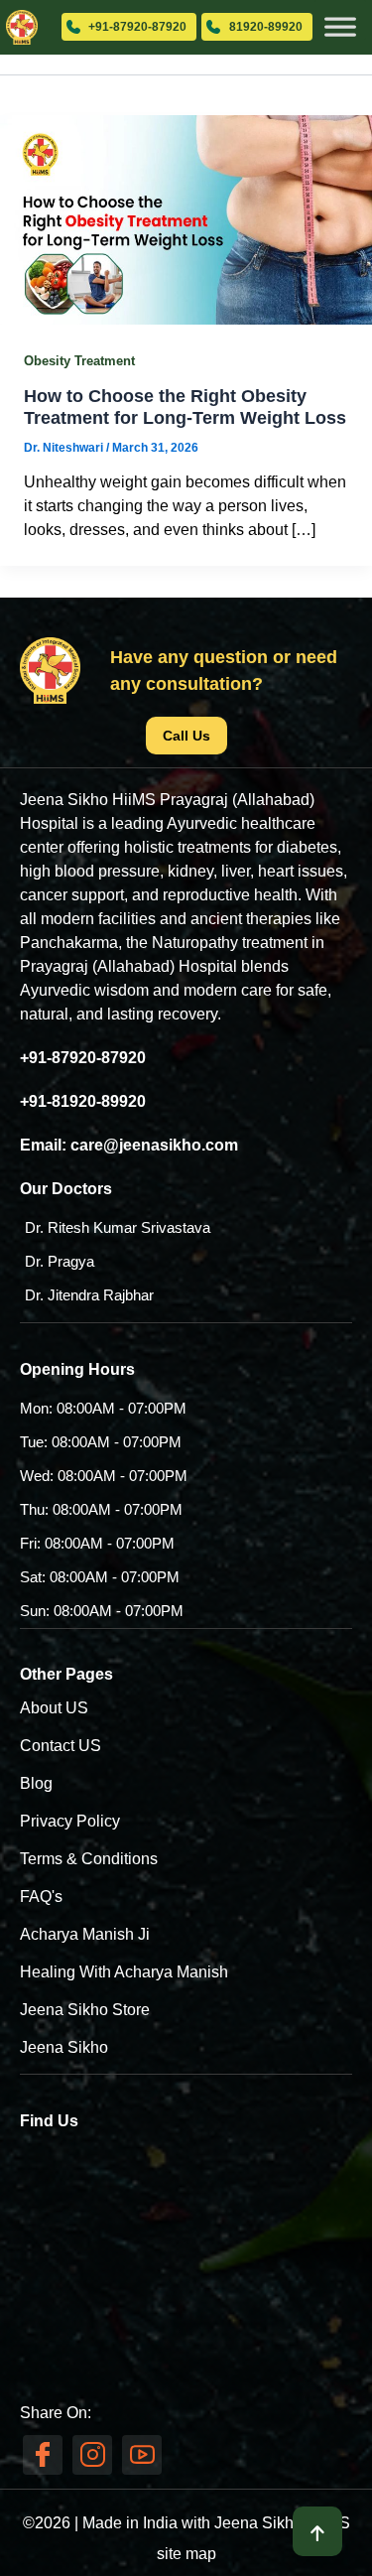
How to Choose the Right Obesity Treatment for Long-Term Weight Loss (185, 407)
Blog (36, 1783)
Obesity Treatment (79, 361)
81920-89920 (266, 27)
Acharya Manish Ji (85, 1934)
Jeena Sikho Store (85, 2010)
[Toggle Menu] (340, 20)
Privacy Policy (70, 1821)
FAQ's (41, 1897)
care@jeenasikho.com (154, 1145)
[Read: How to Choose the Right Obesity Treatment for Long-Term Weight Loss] (186, 219)
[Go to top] (317, 2531)
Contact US (61, 1746)
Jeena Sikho (64, 2047)
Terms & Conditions (89, 1859)
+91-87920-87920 (137, 27)
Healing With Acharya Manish (124, 1972)
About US (54, 1708)
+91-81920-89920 (83, 1101)
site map (186, 2554)
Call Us (186, 736)
